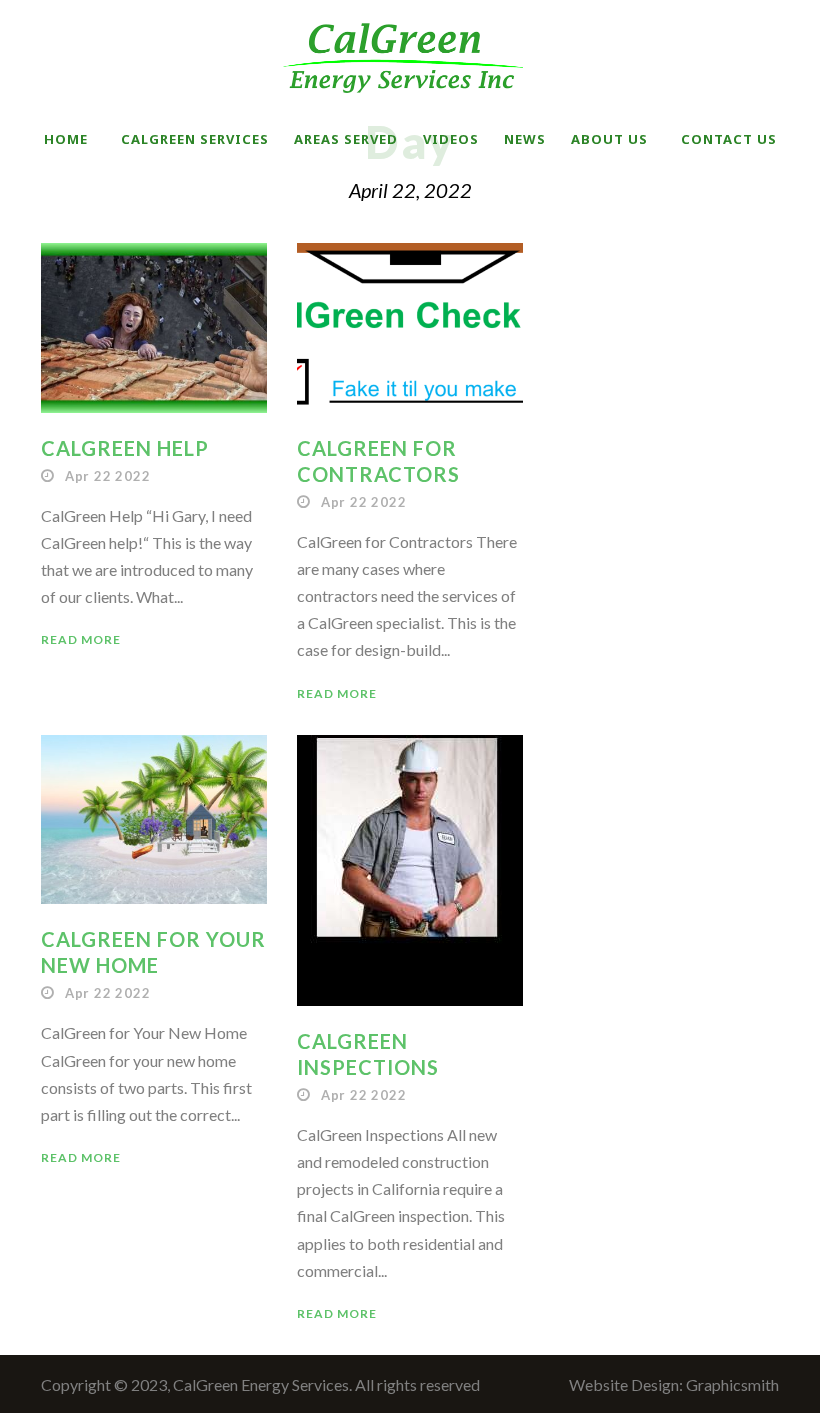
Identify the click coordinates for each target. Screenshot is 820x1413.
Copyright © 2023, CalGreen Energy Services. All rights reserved (260, 1384)
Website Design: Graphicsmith (674, 1384)
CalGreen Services (195, 139)
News (525, 139)
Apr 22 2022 (108, 476)
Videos (451, 139)
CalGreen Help (125, 448)
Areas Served (346, 139)
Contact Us (729, 139)
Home (66, 139)
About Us (609, 139)
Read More (81, 639)
